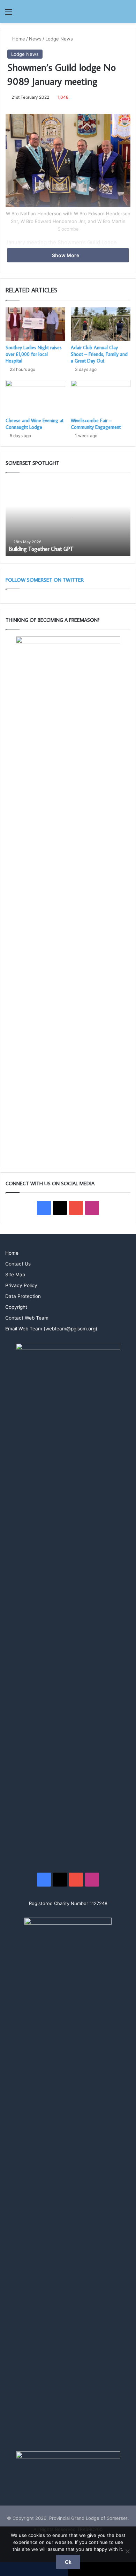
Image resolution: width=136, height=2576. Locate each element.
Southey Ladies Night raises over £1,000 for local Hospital (34, 354)
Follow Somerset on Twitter (45, 580)
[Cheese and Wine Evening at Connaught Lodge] (35, 397)
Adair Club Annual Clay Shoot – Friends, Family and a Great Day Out (99, 354)
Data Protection (23, 1296)
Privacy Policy (21, 1285)
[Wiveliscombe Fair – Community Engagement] (101, 397)
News (35, 39)
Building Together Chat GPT (41, 549)
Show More (66, 255)
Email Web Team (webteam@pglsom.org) (51, 1329)
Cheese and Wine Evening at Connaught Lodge (35, 424)
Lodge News (59, 39)
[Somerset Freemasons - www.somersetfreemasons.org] (68, 11)
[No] (127, 2551)
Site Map (15, 1275)
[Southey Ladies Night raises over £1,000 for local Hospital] (35, 324)
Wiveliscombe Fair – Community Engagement (96, 424)
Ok (68, 2562)
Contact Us (18, 1264)
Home (18, 39)
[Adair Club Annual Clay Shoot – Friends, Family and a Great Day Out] (101, 324)
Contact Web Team (27, 1318)
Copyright (16, 1307)
